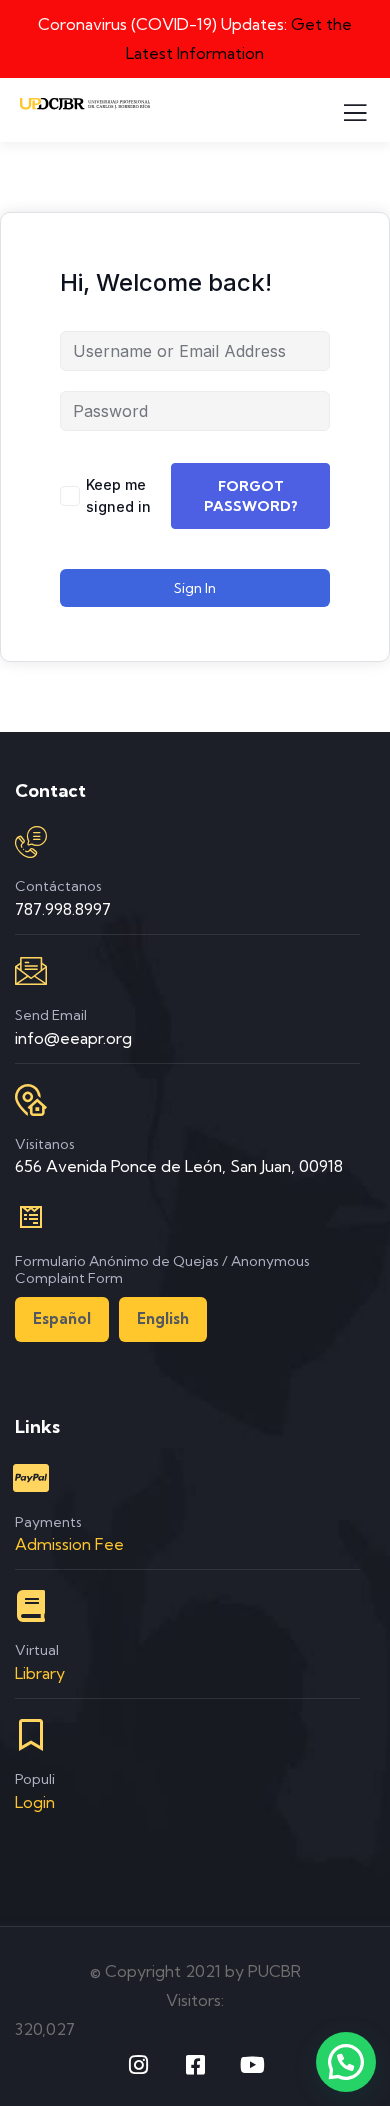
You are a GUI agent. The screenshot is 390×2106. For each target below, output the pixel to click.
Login (35, 1802)
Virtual (37, 1650)
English (163, 1318)
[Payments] (31, 1478)
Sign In (195, 588)
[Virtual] (31, 1606)
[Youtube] (252, 2065)
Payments (48, 1522)
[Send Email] (31, 971)
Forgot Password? (251, 496)
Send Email (51, 1015)
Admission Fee (69, 1544)
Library (40, 1673)
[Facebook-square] (195, 2065)
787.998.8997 (63, 909)
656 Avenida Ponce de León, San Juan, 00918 (179, 1166)
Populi (35, 1779)
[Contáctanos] (31, 842)
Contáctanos (58, 886)
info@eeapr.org (73, 1038)
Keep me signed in (118, 495)
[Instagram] (138, 2065)
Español (62, 1318)
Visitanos (45, 1144)
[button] (346, 2062)
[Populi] (31, 1735)
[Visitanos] (31, 1100)
